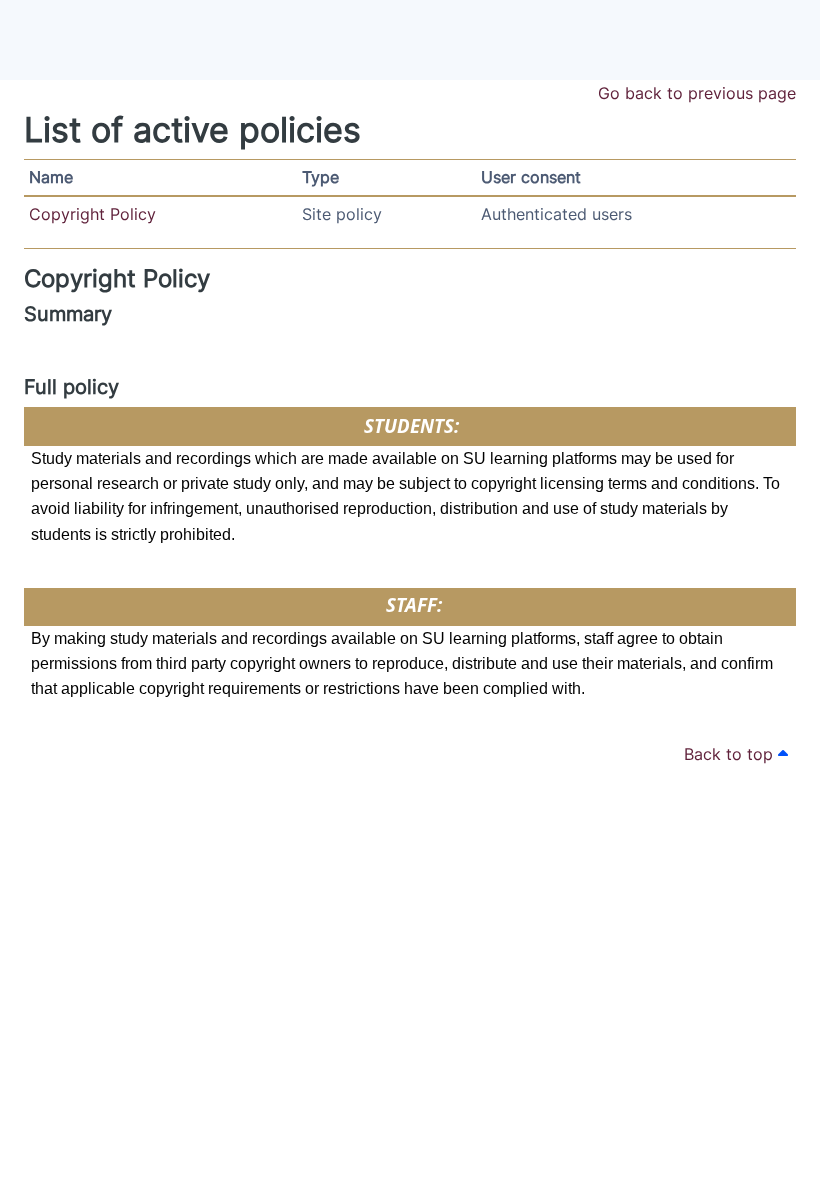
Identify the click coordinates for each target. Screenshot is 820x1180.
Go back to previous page (697, 93)
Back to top (731, 754)
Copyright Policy (92, 214)
